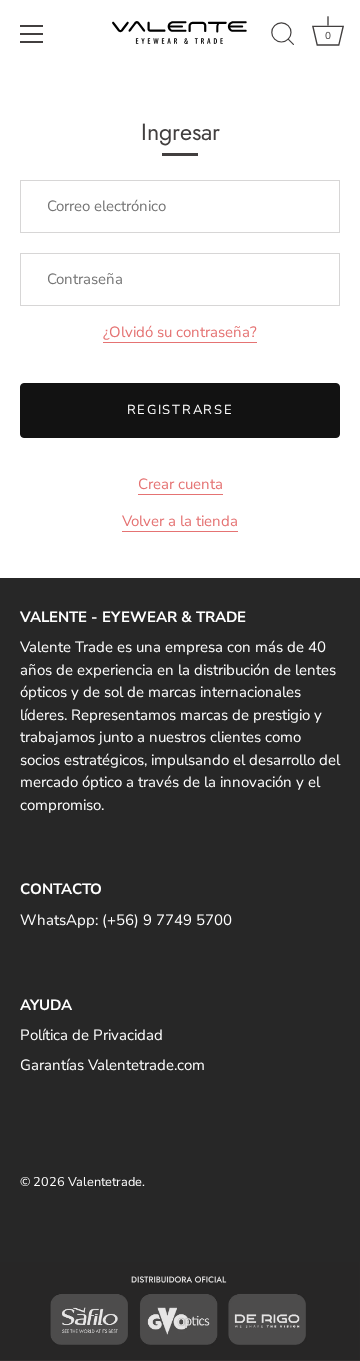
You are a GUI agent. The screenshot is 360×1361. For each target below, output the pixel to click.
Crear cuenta (180, 484)
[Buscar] (283, 37)
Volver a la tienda (180, 521)
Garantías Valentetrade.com (112, 1065)
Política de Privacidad (91, 1035)
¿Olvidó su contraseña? (180, 332)
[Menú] (32, 34)
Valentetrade (105, 1182)
